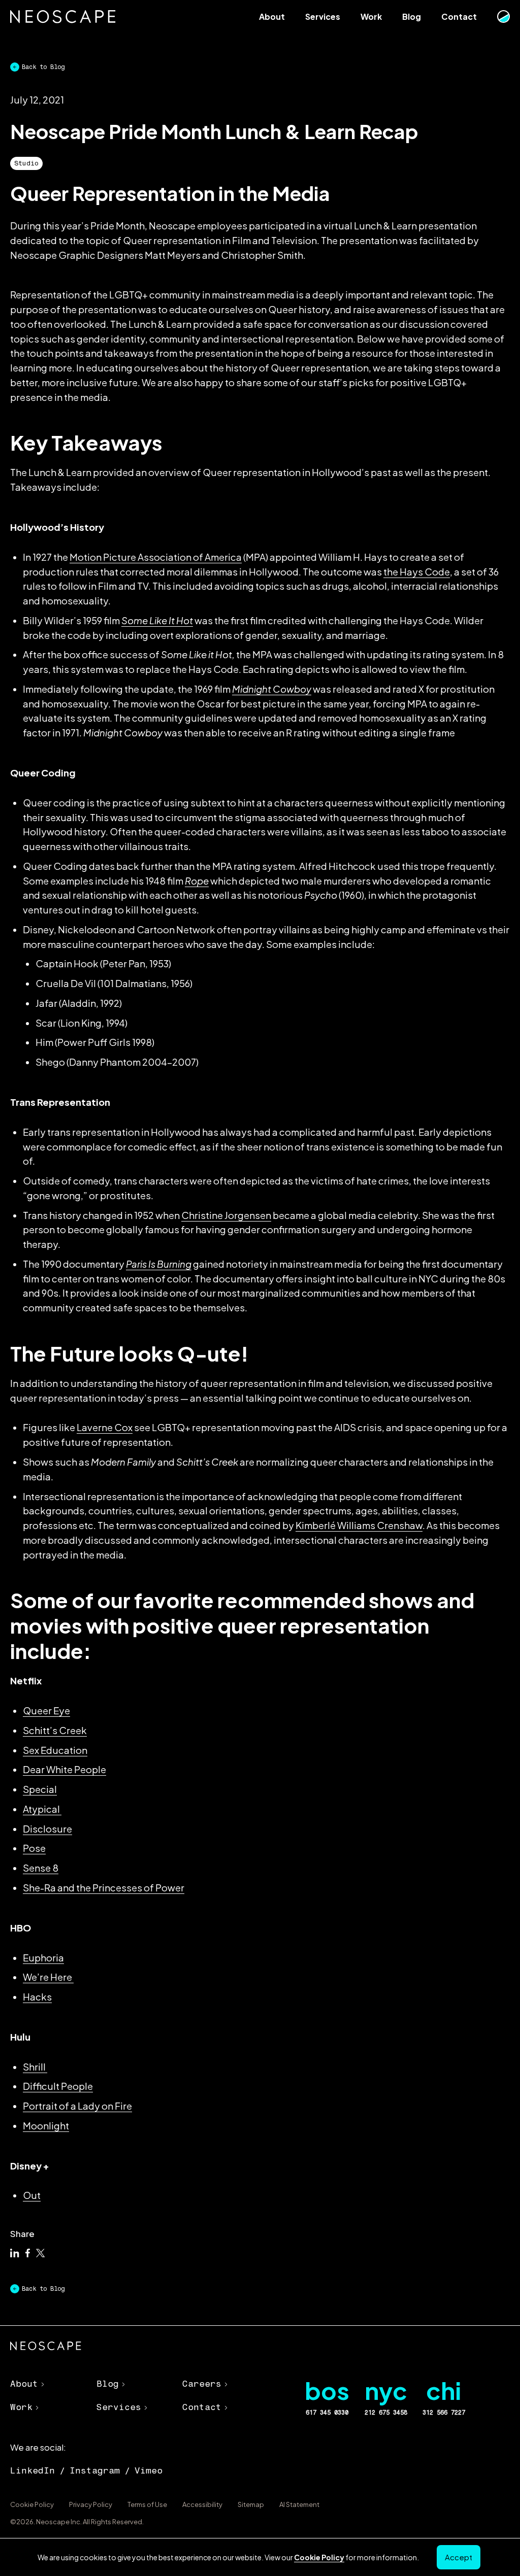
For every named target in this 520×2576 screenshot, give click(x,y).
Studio (26, 163)
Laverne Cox (105, 1427)
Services (323, 16)
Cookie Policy (32, 2504)
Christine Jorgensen (226, 1215)
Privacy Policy (91, 2504)
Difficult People (58, 2086)
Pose (34, 1848)
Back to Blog (43, 67)
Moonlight (46, 2126)
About (272, 16)
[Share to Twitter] (41, 2254)
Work (371, 16)
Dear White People (64, 1769)
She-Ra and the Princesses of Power (104, 1888)
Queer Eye (46, 1710)
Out (32, 2195)
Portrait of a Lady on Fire (77, 2106)
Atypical (42, 1809)
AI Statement (299, 2504)
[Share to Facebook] (28, 2254)
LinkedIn (32, 2470)
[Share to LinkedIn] (15, 2254)
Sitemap (251, 2504)
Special (40, 1789)
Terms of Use (147, 2504)
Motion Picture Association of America (156, 557)
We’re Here (48, 1977)
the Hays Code (417, 572)
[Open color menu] (503, 17)
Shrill (35, 2067)
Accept (459, 2557)
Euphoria (43, 1958)
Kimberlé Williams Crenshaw (359, 1525)
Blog (412, 16)
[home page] (46, 2348)
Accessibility (202, 2504)
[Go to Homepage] (63, 17)
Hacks (37, 1997)
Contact (459, 16)
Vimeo (149, 2470)
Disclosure (47, 1829)
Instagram (95, 2470)
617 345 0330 (327, 2413)
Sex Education (55, 1750)
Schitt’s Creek (55, 1730)
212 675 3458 (386, 2413)
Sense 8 (41, 1868)
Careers (202, 2384)
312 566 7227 (444, 2413)
